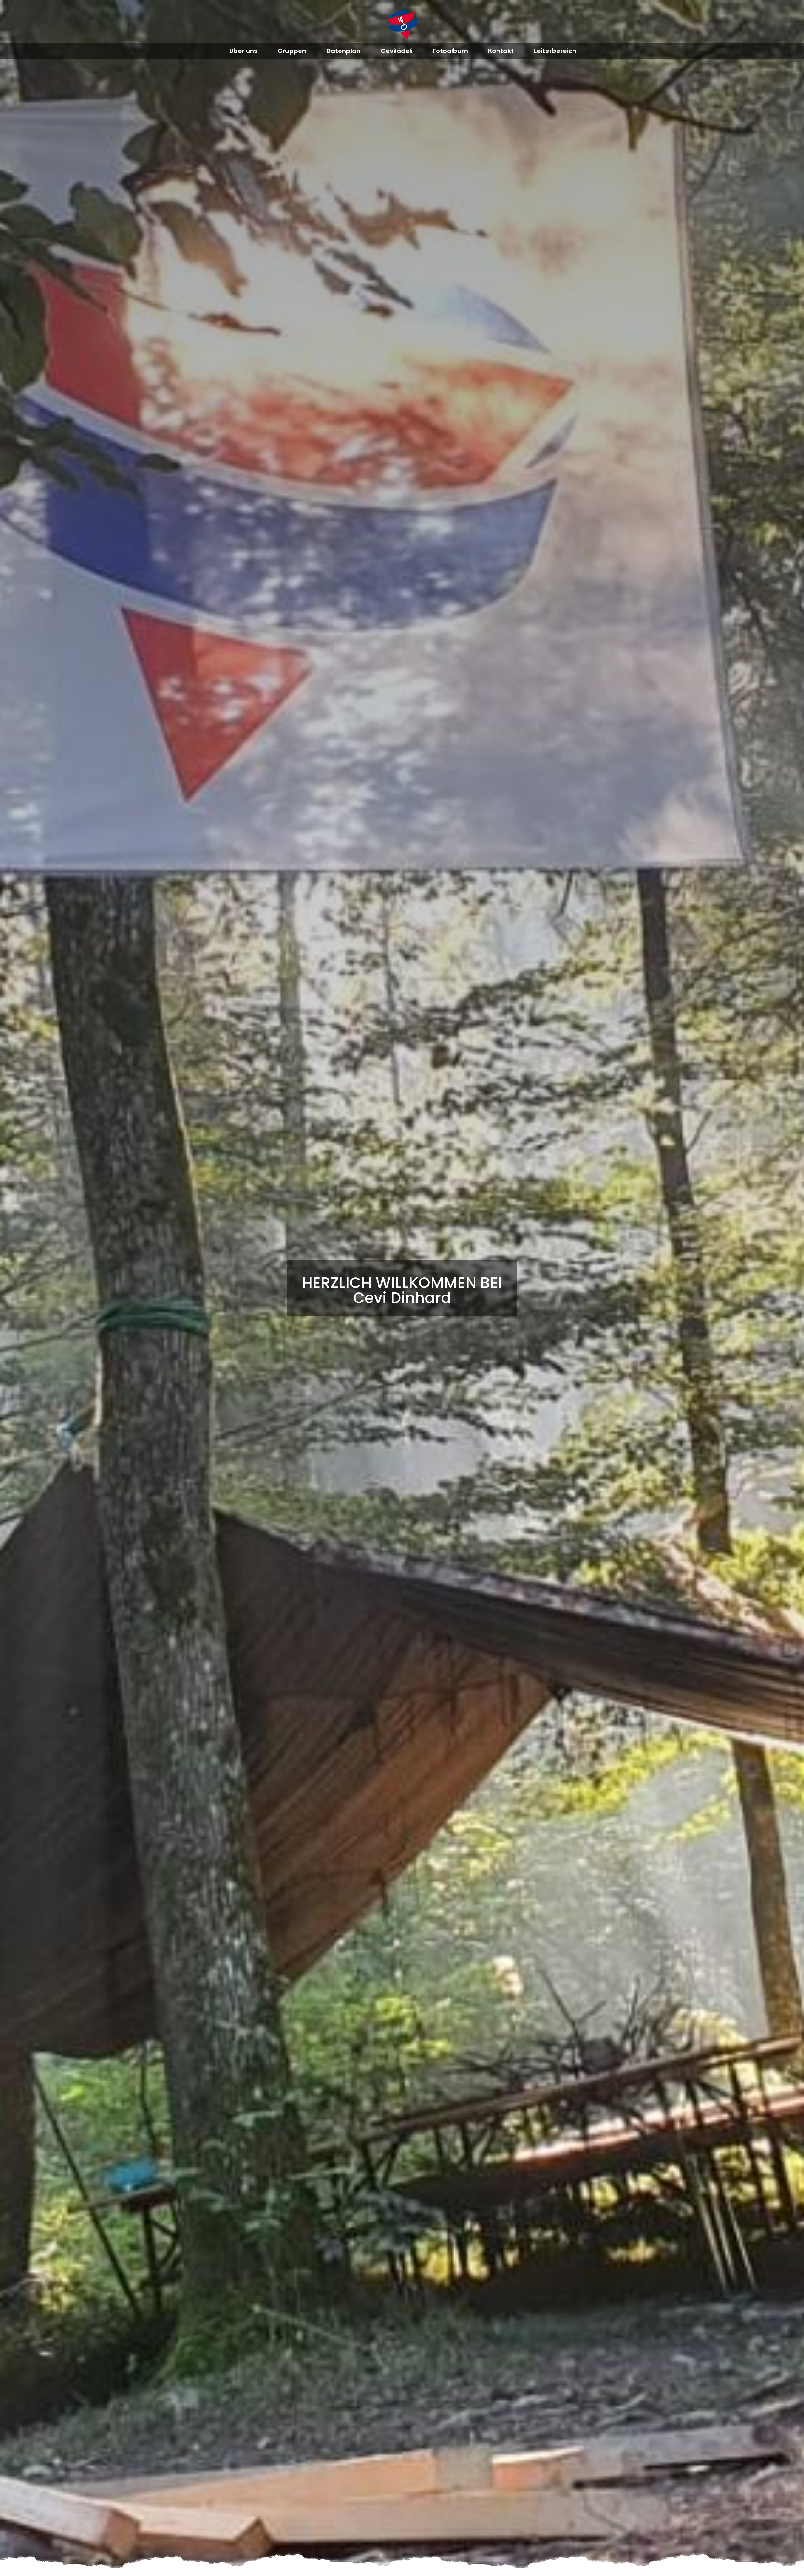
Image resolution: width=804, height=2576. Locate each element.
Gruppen (292, 51)
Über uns (243, 51)
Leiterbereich (555, 51)
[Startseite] (402, 25)
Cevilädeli (397, 51)
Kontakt (501, 51)
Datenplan (343, 51)
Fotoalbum (450, 51)
